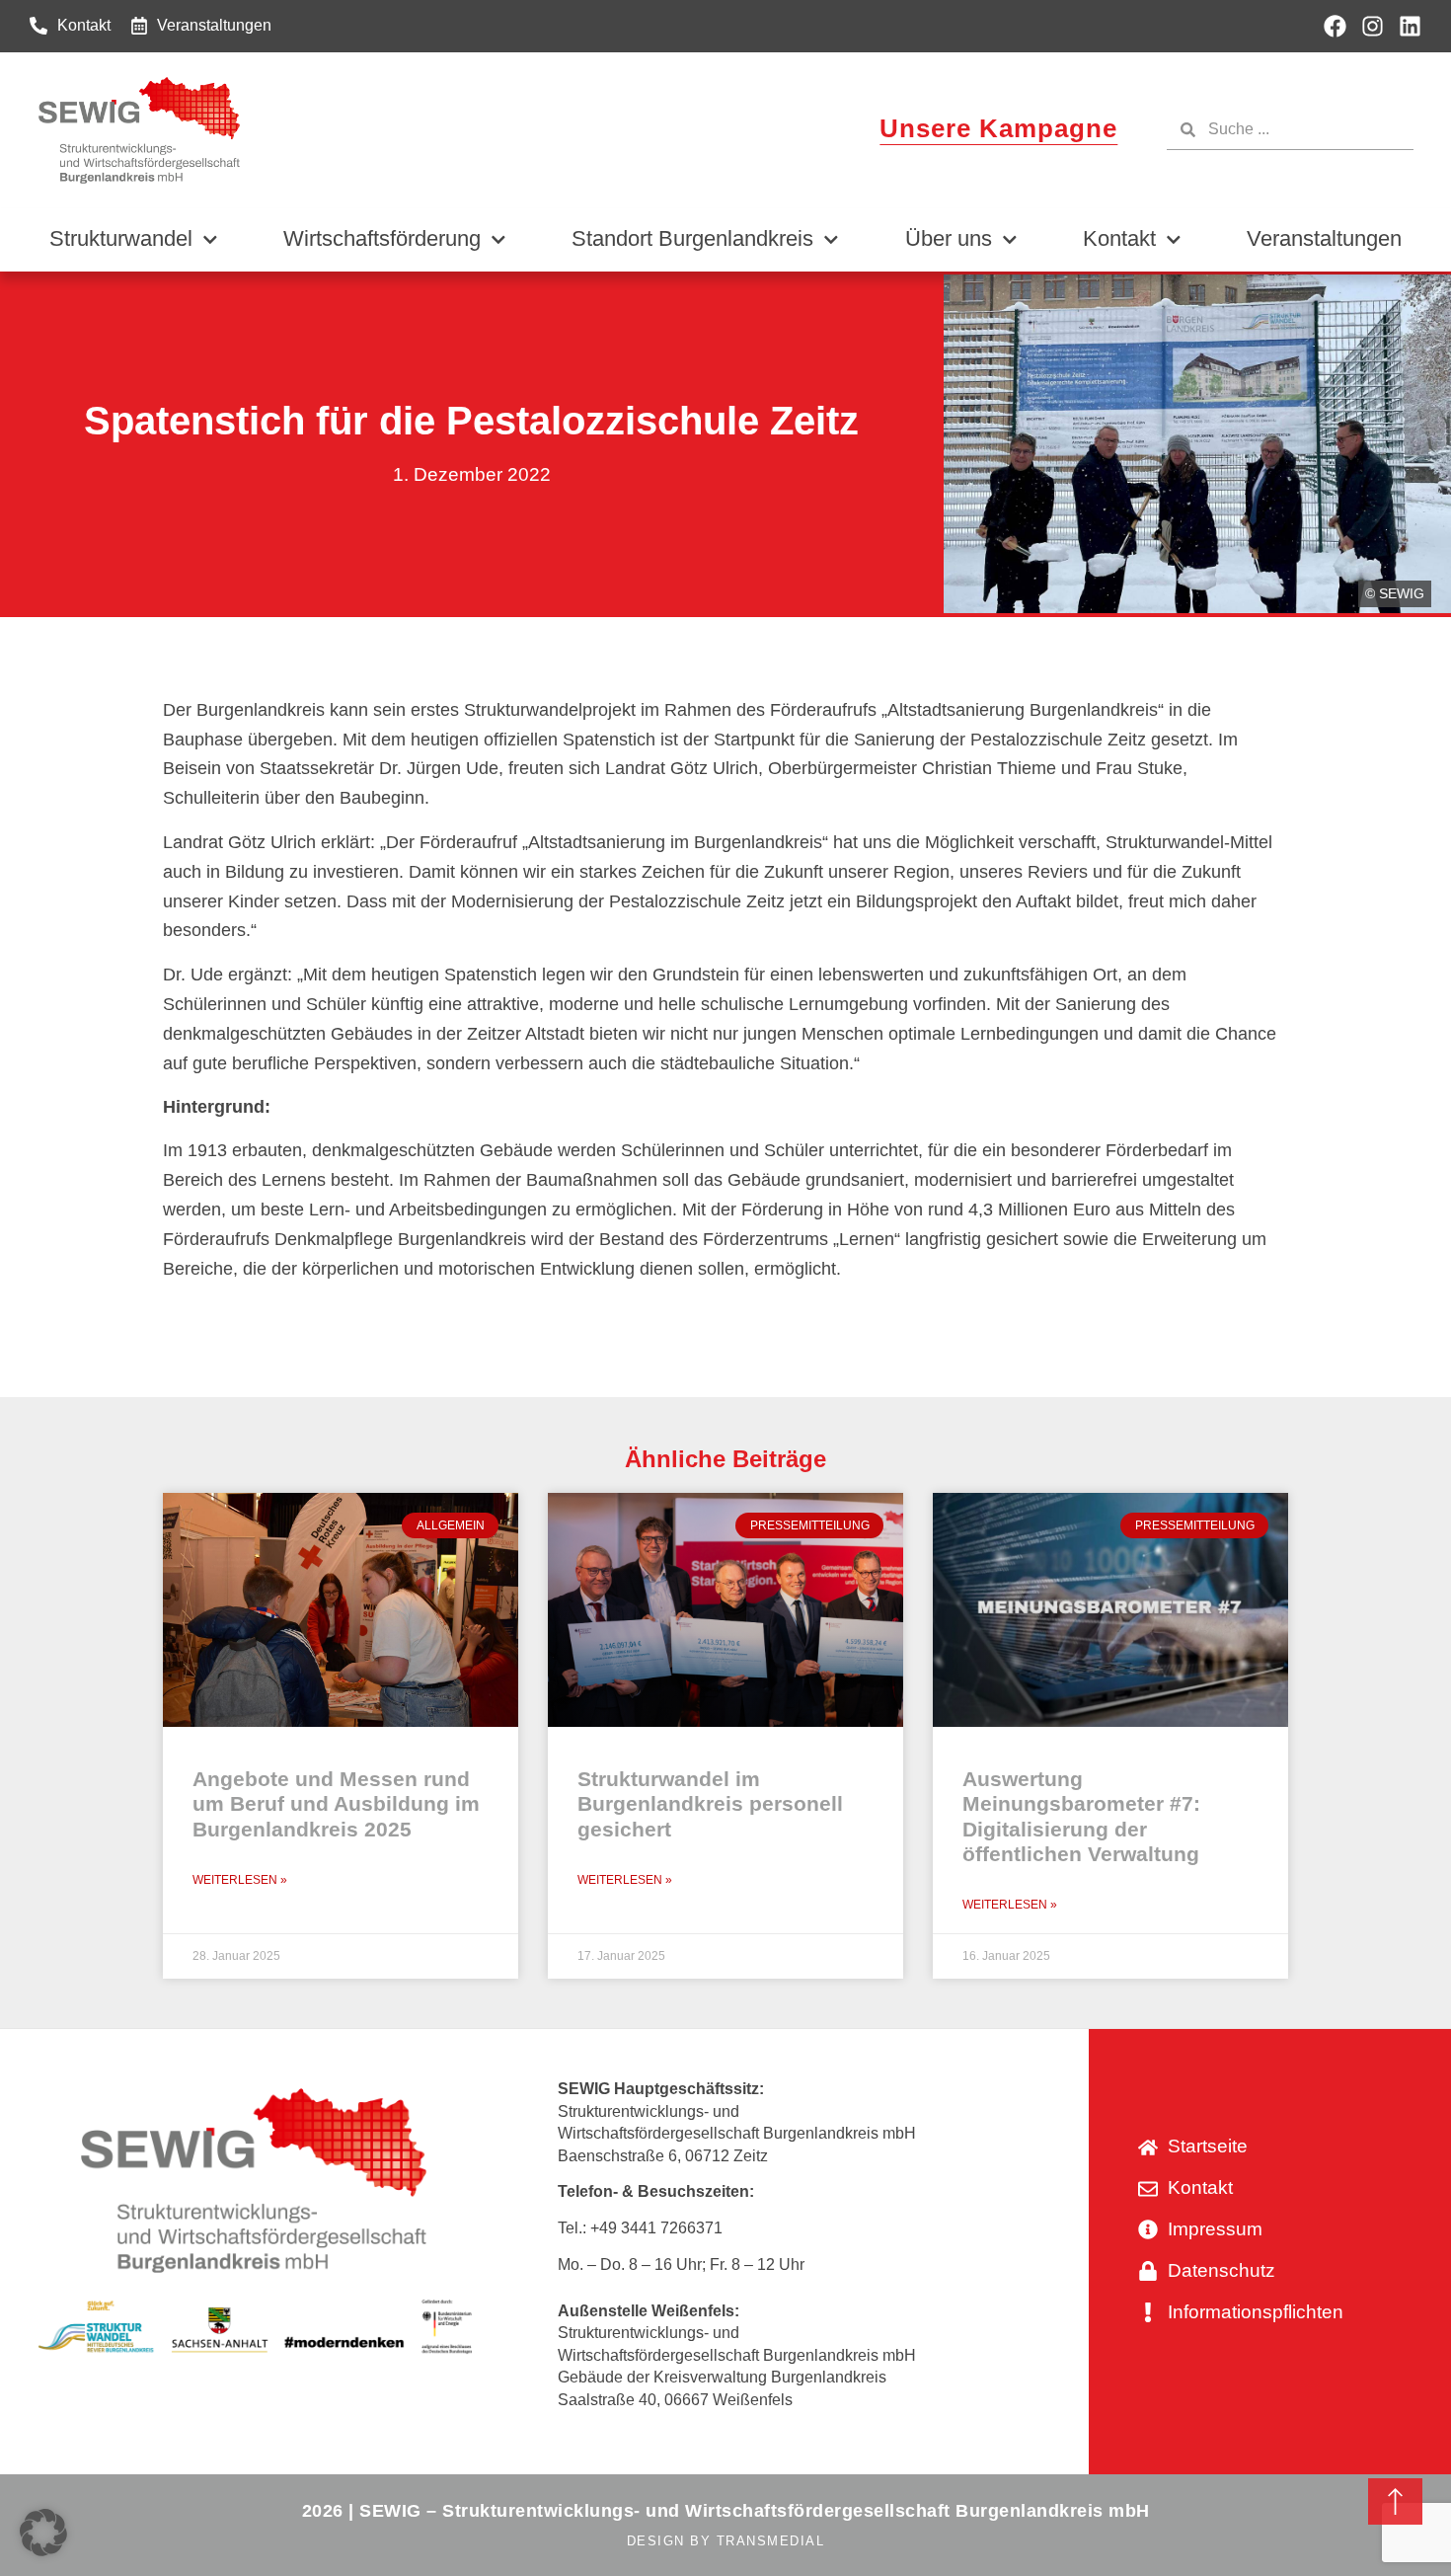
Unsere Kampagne (998, 128)
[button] (43, 2533)
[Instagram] (1373, 26)
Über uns (949, 238)
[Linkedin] (1410, 26)
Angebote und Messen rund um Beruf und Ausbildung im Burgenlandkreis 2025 (336, 1803)
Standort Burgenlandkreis (692, 238)
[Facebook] (1335, 26)
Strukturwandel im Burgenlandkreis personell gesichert (710, 1803)
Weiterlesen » (240, 1880)
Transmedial (771, 2541)
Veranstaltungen (1324, 238)
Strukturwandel (121, 238)
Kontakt (1119, 238)
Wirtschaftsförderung (382, 238)
